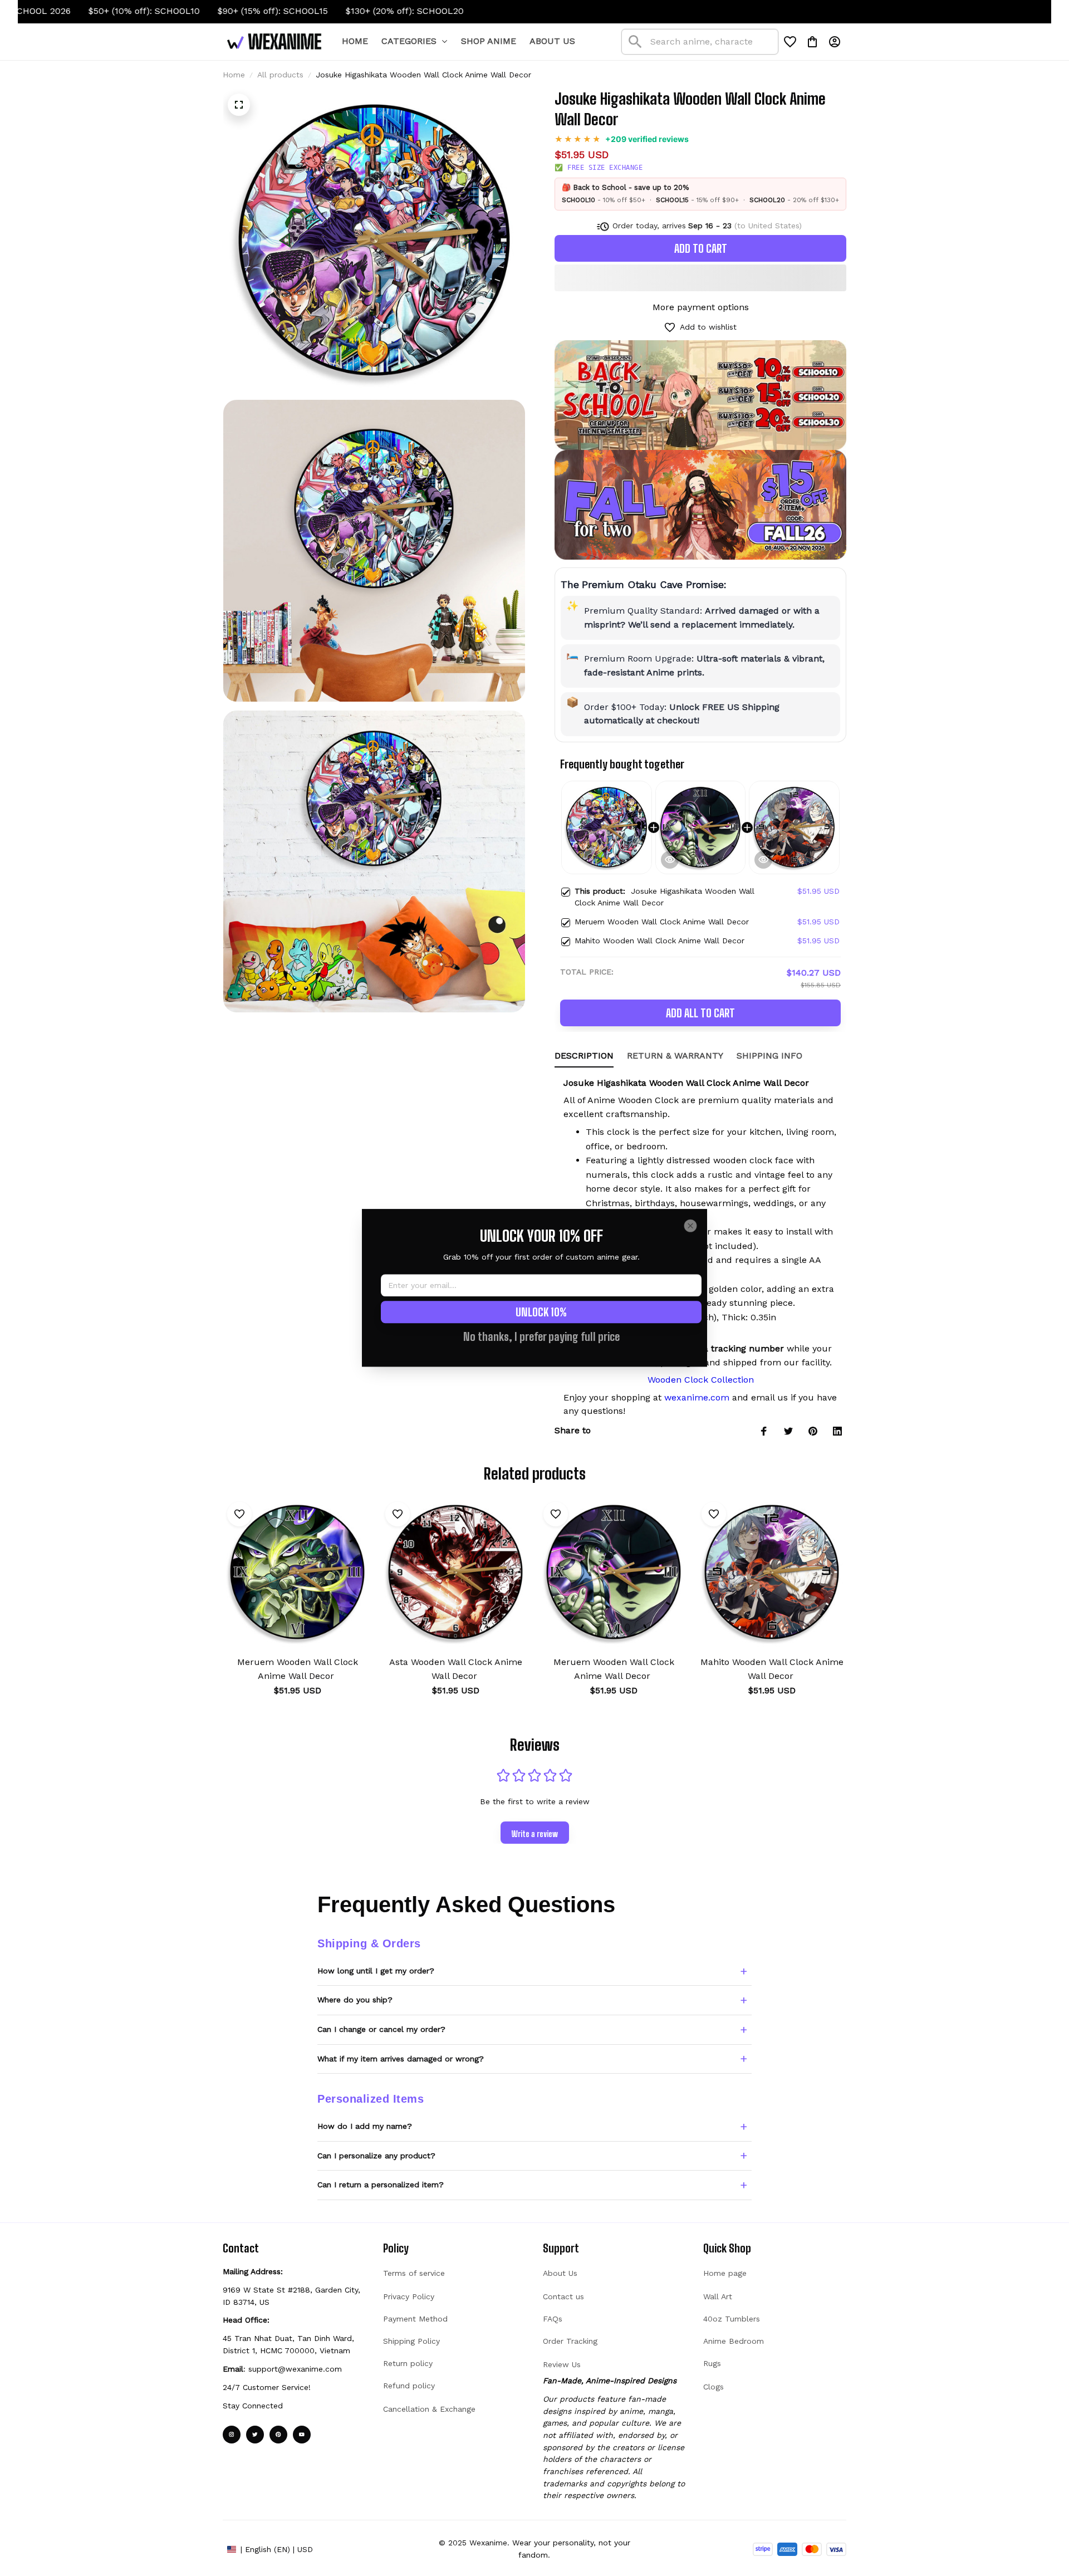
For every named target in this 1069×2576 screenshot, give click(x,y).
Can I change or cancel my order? (381, 2029)
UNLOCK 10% (541, 1313)
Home (234, 75)
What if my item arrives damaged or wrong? (401, 2059)
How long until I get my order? (376, 1971)
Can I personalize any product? (376, 2156)
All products (280, 75)
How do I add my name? (365, 2126)
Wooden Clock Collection (701, 1380)
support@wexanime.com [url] (295, 2369)
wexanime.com (697, 1397)
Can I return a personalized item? (381, 2185)
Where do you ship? (355, 2000)
